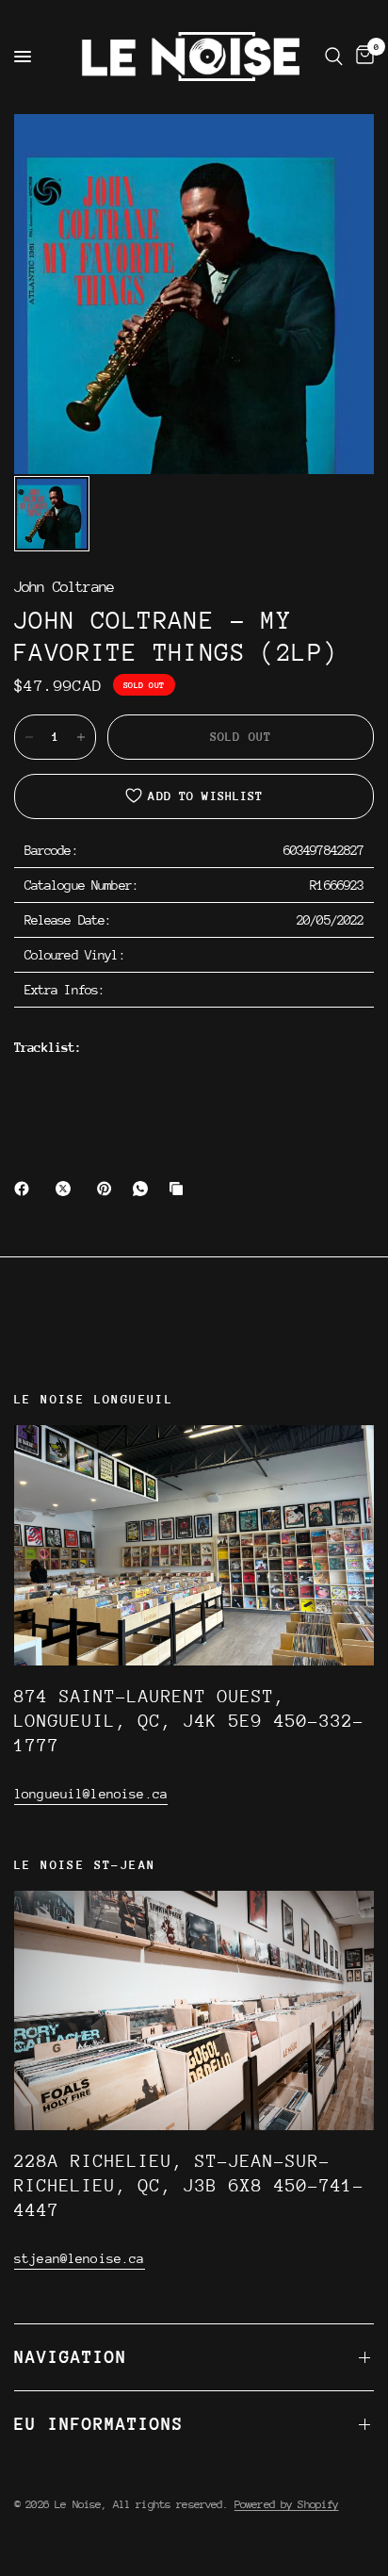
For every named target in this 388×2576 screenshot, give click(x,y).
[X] (67, 1189)
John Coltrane (64, 588)
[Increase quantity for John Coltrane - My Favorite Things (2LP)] (81, 737)
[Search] (334, 57)
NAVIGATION (71, 2357)
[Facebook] (25, 1189)
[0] (362, 57)
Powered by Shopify (287, 2504)
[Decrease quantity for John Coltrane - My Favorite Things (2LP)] (29, 737)
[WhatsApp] (144, 1189)
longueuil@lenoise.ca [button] (91, 1794)
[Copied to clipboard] (180, 1189)
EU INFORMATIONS (99, 2424)
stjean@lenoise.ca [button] (80, 2258)
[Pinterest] (108, 1189)
